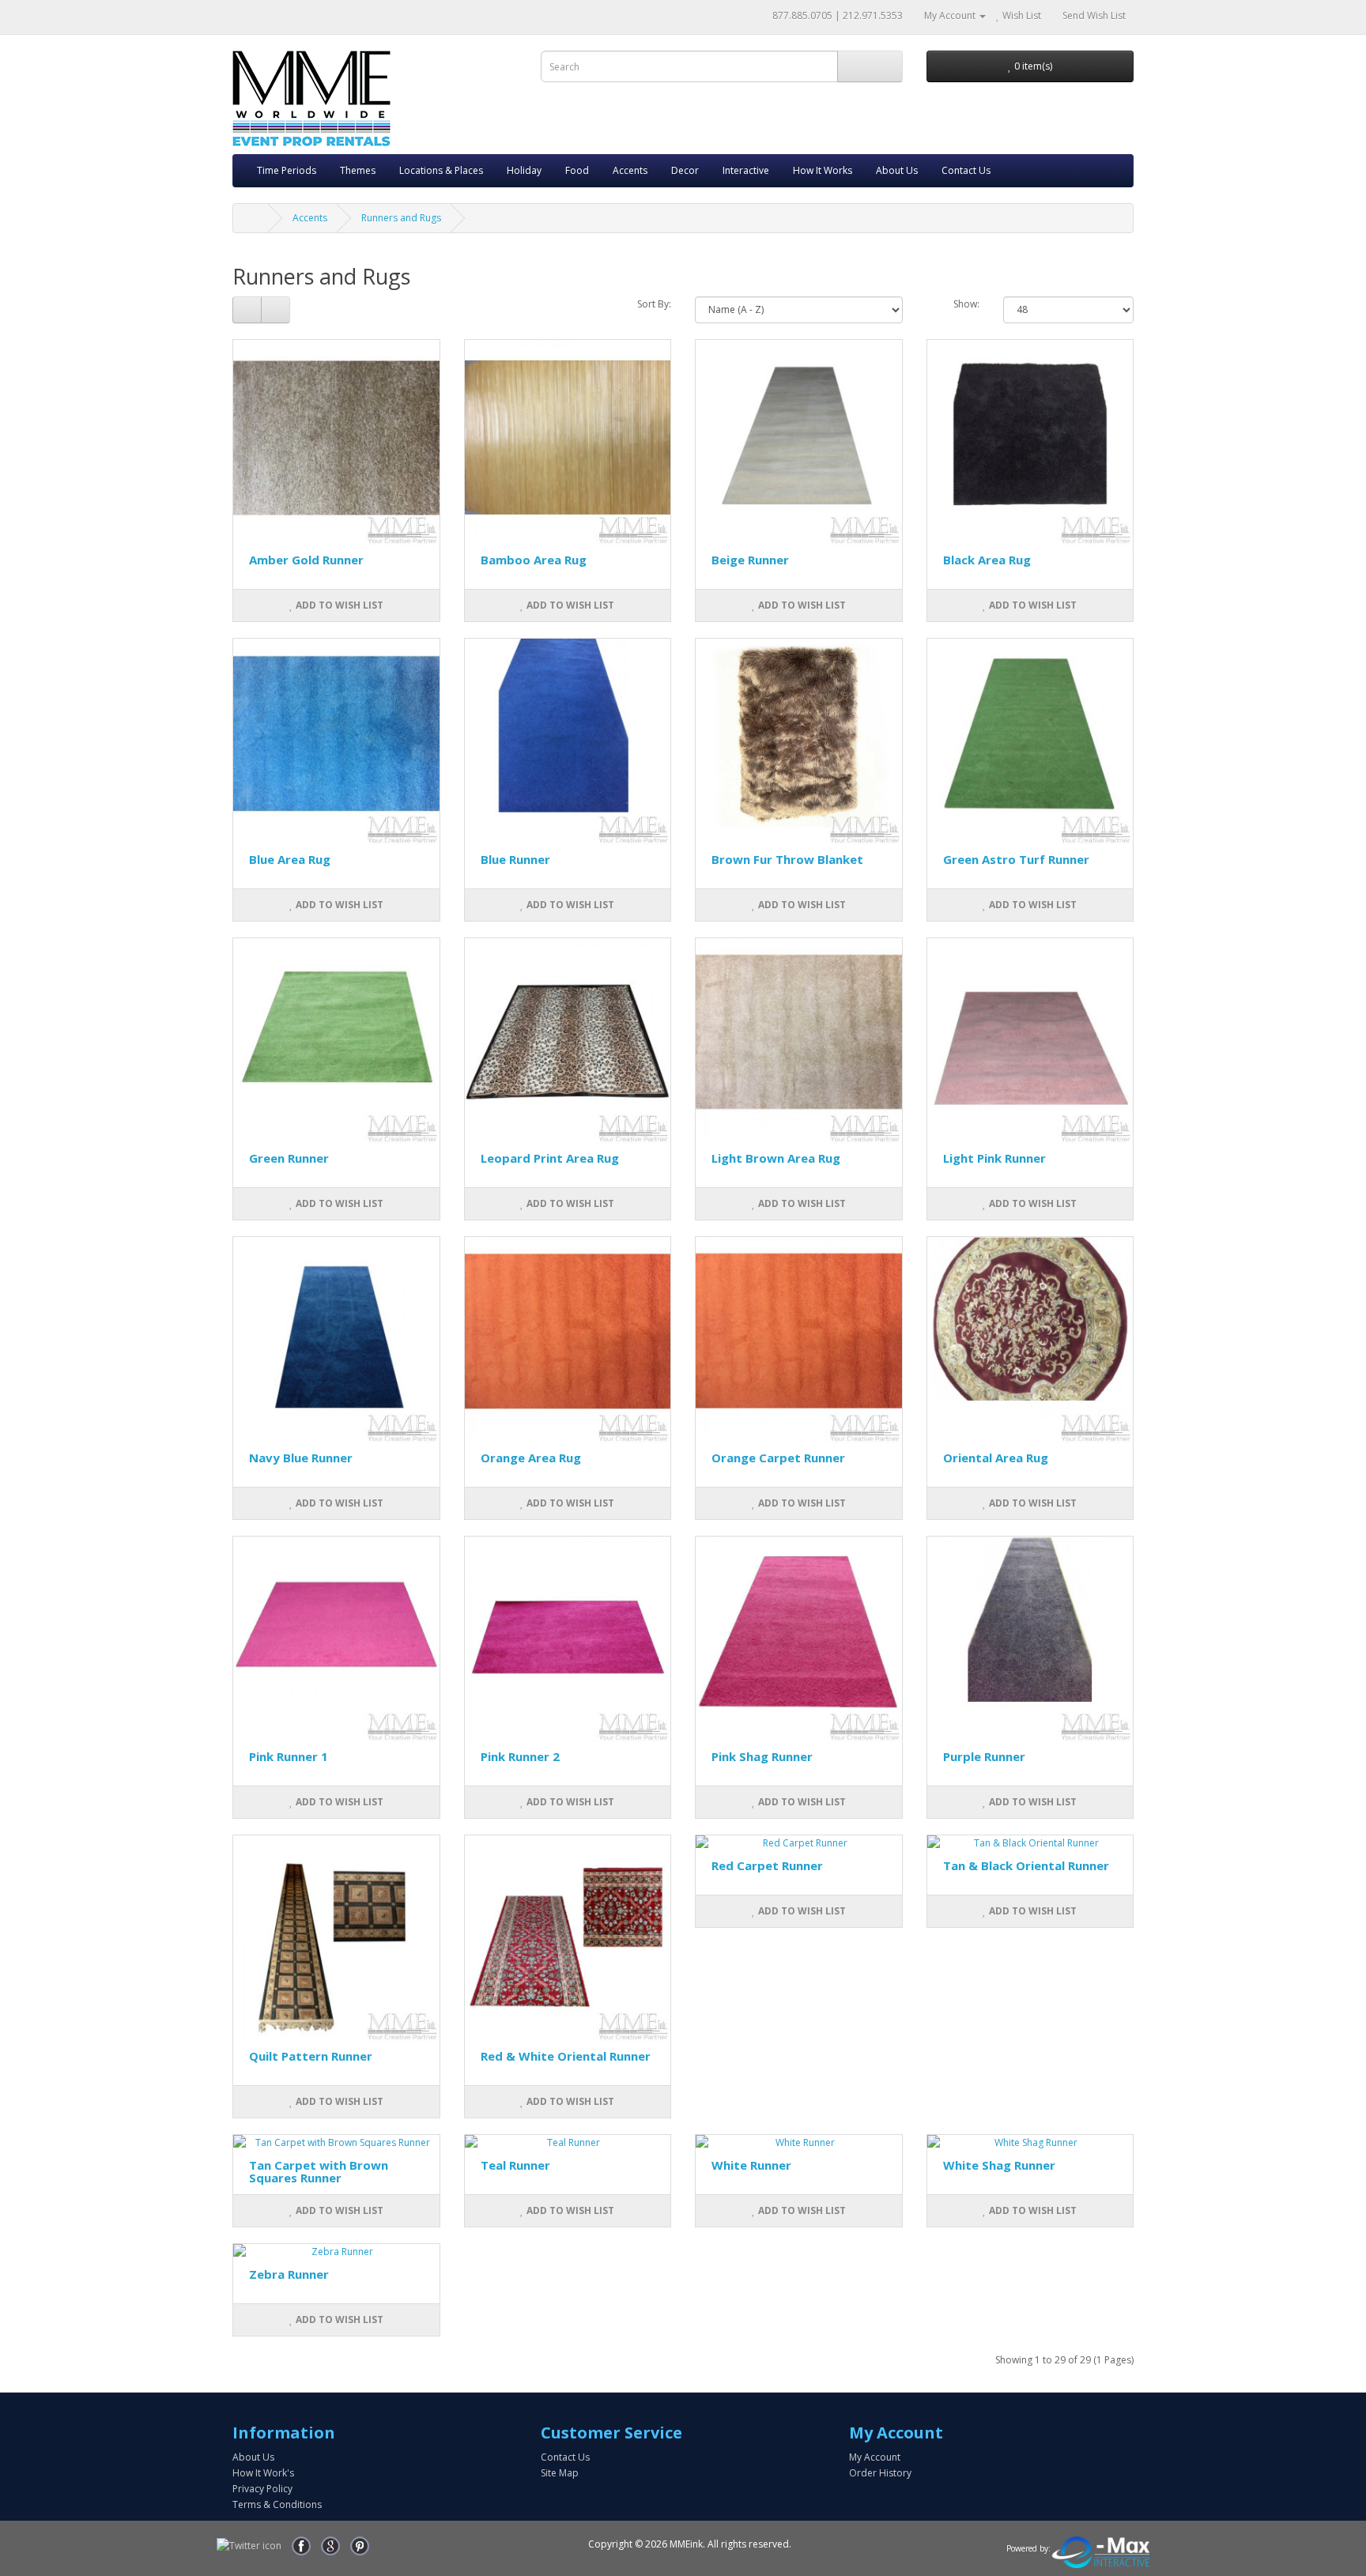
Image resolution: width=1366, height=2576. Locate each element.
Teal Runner (515, 2165)
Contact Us (966, 170)
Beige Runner (750, 560)
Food (577, 170)
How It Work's (263, 2473)
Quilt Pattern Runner (311, 2056)
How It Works (823, 170)
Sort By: (654, 304)
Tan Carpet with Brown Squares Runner (319, 2172)
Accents (630, 170)
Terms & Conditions (277, 2504)
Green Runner (289, 1158)
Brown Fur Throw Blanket (787, 859)
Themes (358, 170)
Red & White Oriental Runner (566, 2056)
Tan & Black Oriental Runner (1026, 1865)
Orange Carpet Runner (778, 1458)
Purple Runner (984, 1756)
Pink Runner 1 (289, 1756)
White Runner (751, 2165)
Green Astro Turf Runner (1016, 859)
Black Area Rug (987, 560)
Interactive (746, 170)
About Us (897, 170)
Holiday (524, 170)
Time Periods (287, 170)
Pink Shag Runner (762, 1756)
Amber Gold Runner (306, 560)
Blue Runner (515, 859)
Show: (966, 304)
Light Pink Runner (994, 1158)
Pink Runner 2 (520, 1756)
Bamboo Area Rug (534, 560)
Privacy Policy (262, 2489)
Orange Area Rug (531, 1458)
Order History (880, 2473)
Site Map (560, 2473)
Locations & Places (441, 170)
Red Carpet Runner (767, 1865)
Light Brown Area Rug (776, 1158)
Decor (685, 170)
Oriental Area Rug (996, 1458)
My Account (875, 2457)
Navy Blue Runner (301, 1458)
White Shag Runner (999, 2165)
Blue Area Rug (290, 859)
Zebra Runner (289, 2274)
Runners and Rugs (401, 218)
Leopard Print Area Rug (550, 1158)
